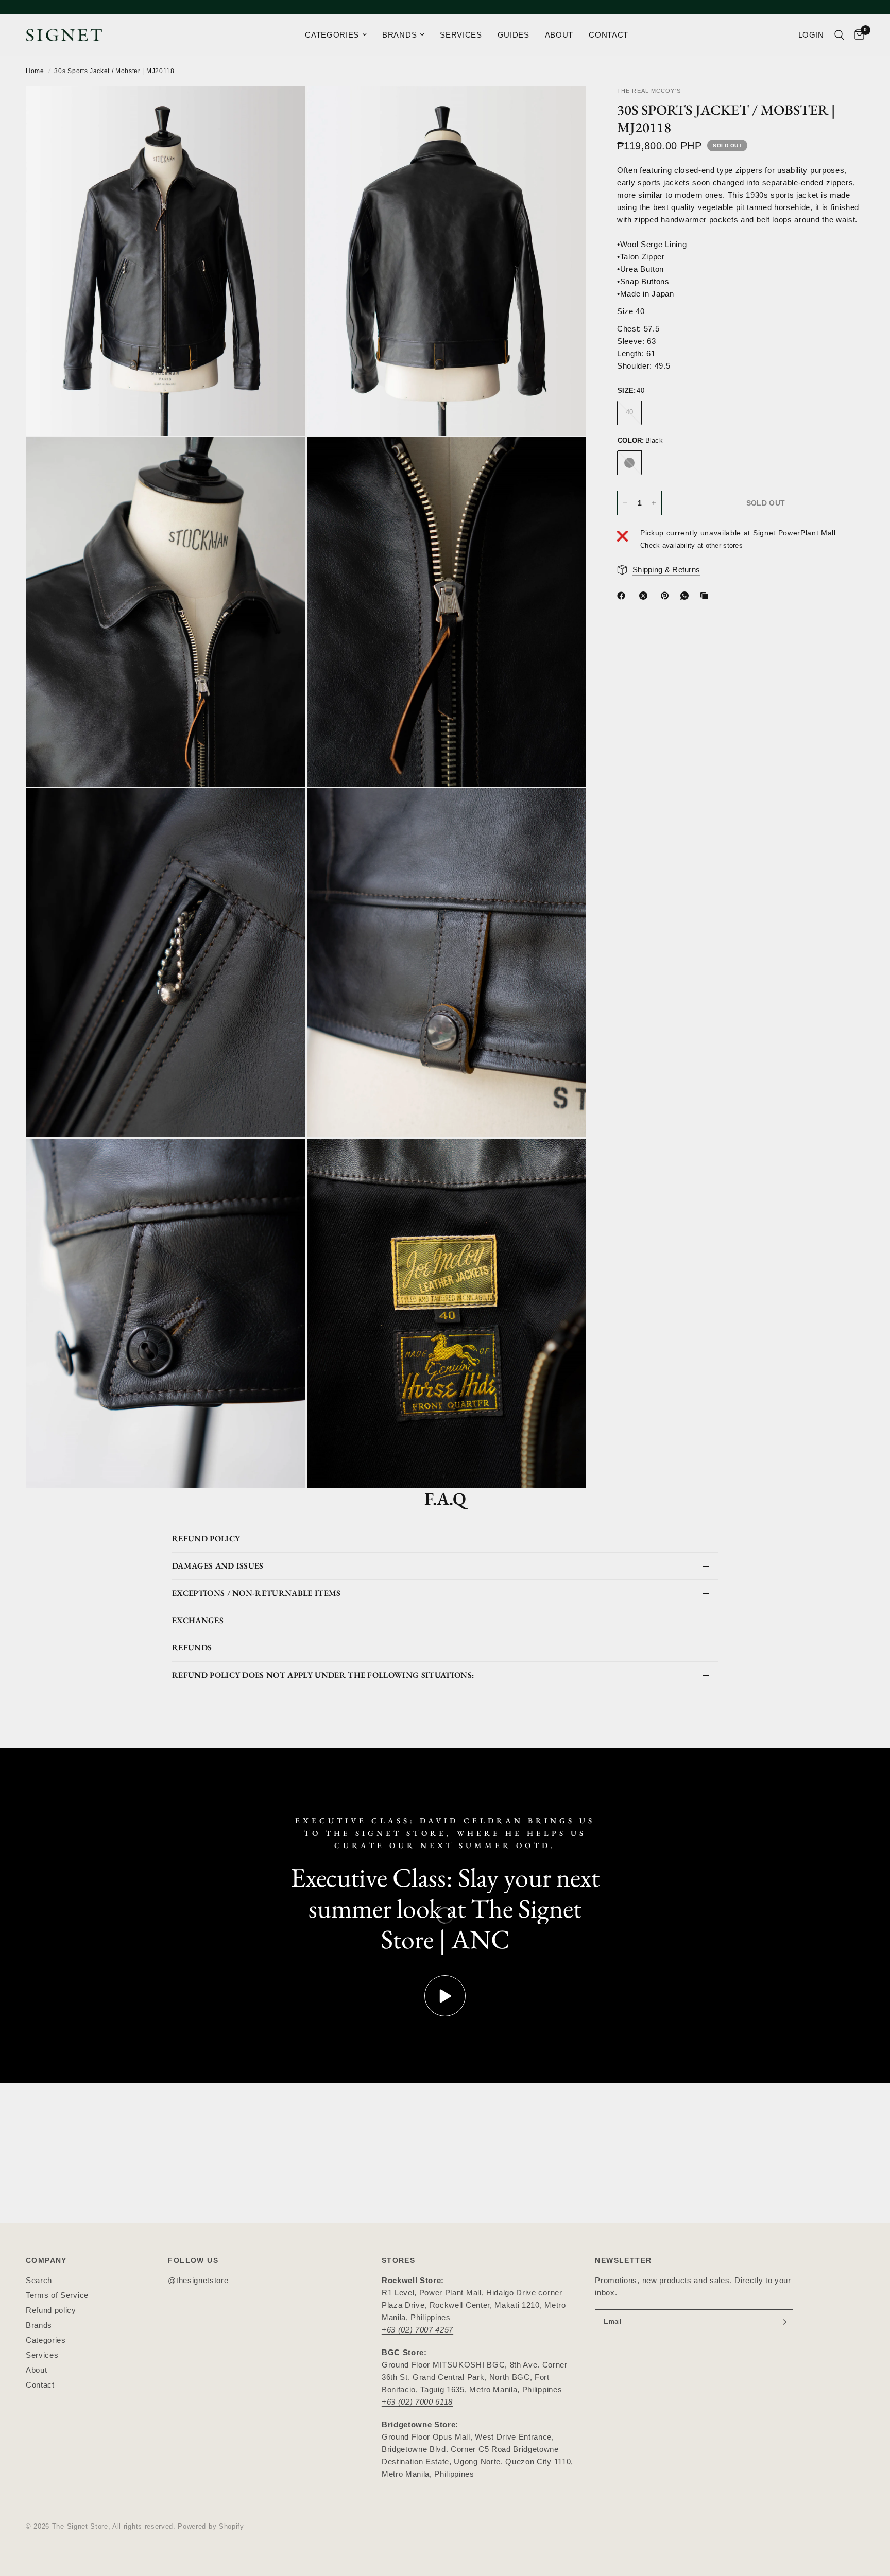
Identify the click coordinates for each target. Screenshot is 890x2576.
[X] (645, 596)
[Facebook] (623, 596)
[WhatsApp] (687, 596)
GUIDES (514, 35)
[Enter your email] (783, 2322)
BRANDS (399, 35)
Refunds (192, 1648)
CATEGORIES (332, 35)
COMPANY (46, 2260)
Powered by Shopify (211, 2526)
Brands (39, 2325)
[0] (857, 35)
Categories (46, 2340)
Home (35, 71)
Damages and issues (218, 1566)
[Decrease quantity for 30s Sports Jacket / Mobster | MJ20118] (625, 503)
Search (39, 2280)
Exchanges (198, 1620)
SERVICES (461, 35)
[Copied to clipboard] (706, 596)
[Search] (839, 35)
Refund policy (51, 2310)
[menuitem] (336, 35)
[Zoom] (284, 108)
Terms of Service (57, 2295)
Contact (40, 2385)
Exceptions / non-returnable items (256, 1593)
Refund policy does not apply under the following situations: (323, 1675)
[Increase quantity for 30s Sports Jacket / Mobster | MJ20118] (654, 503)
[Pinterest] (667, 596)
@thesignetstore (198, 2280)
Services (42, 2355)
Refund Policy (206, 1538)
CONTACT (609, 35)
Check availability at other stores (691, 545)
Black (629, 463)
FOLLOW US (193, 2260)
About (36, 2370)
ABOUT (559, 35)
